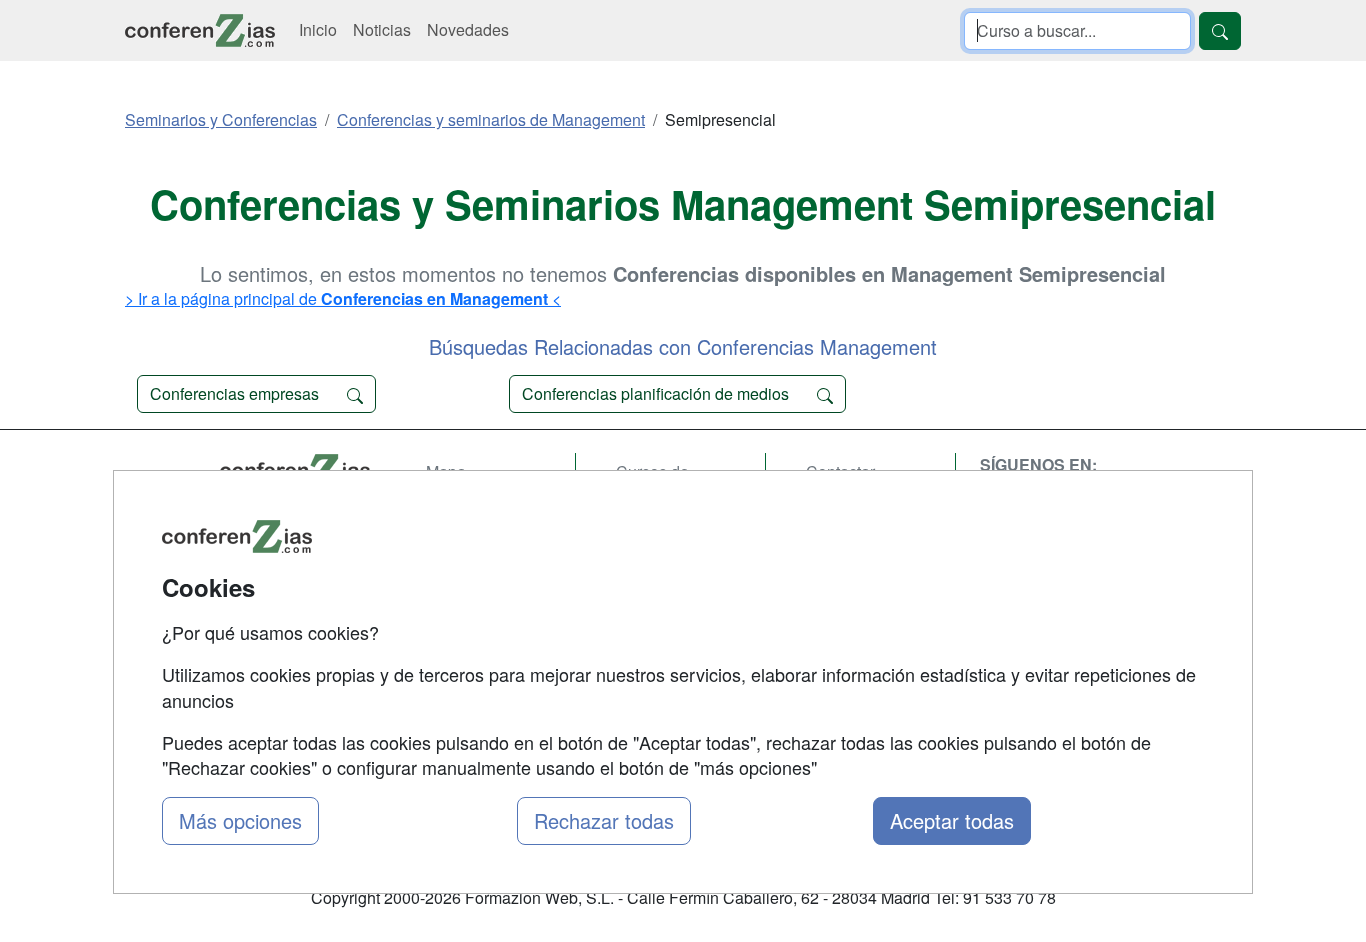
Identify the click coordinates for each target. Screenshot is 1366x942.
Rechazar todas (604, 820)
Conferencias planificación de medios (657, 393)
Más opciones (240, 820)
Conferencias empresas (236, 393)
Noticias (382, 29)
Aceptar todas (952, 820)
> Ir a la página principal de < (343, 298)
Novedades (468, 29)
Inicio (318, 29)
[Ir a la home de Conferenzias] (200, 30)
